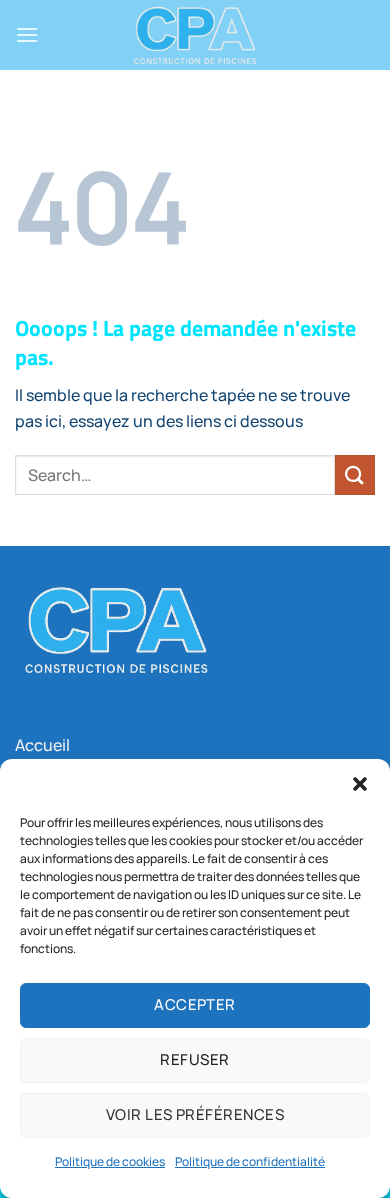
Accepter (195, 1004)
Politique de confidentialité (250, 1161)
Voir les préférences (195, 1114)
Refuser (194, 1059)
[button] (360, 784)
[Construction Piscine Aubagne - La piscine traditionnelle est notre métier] (195, 35)
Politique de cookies (110, 1161)
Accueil (42, 745)
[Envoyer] (355, 474)
